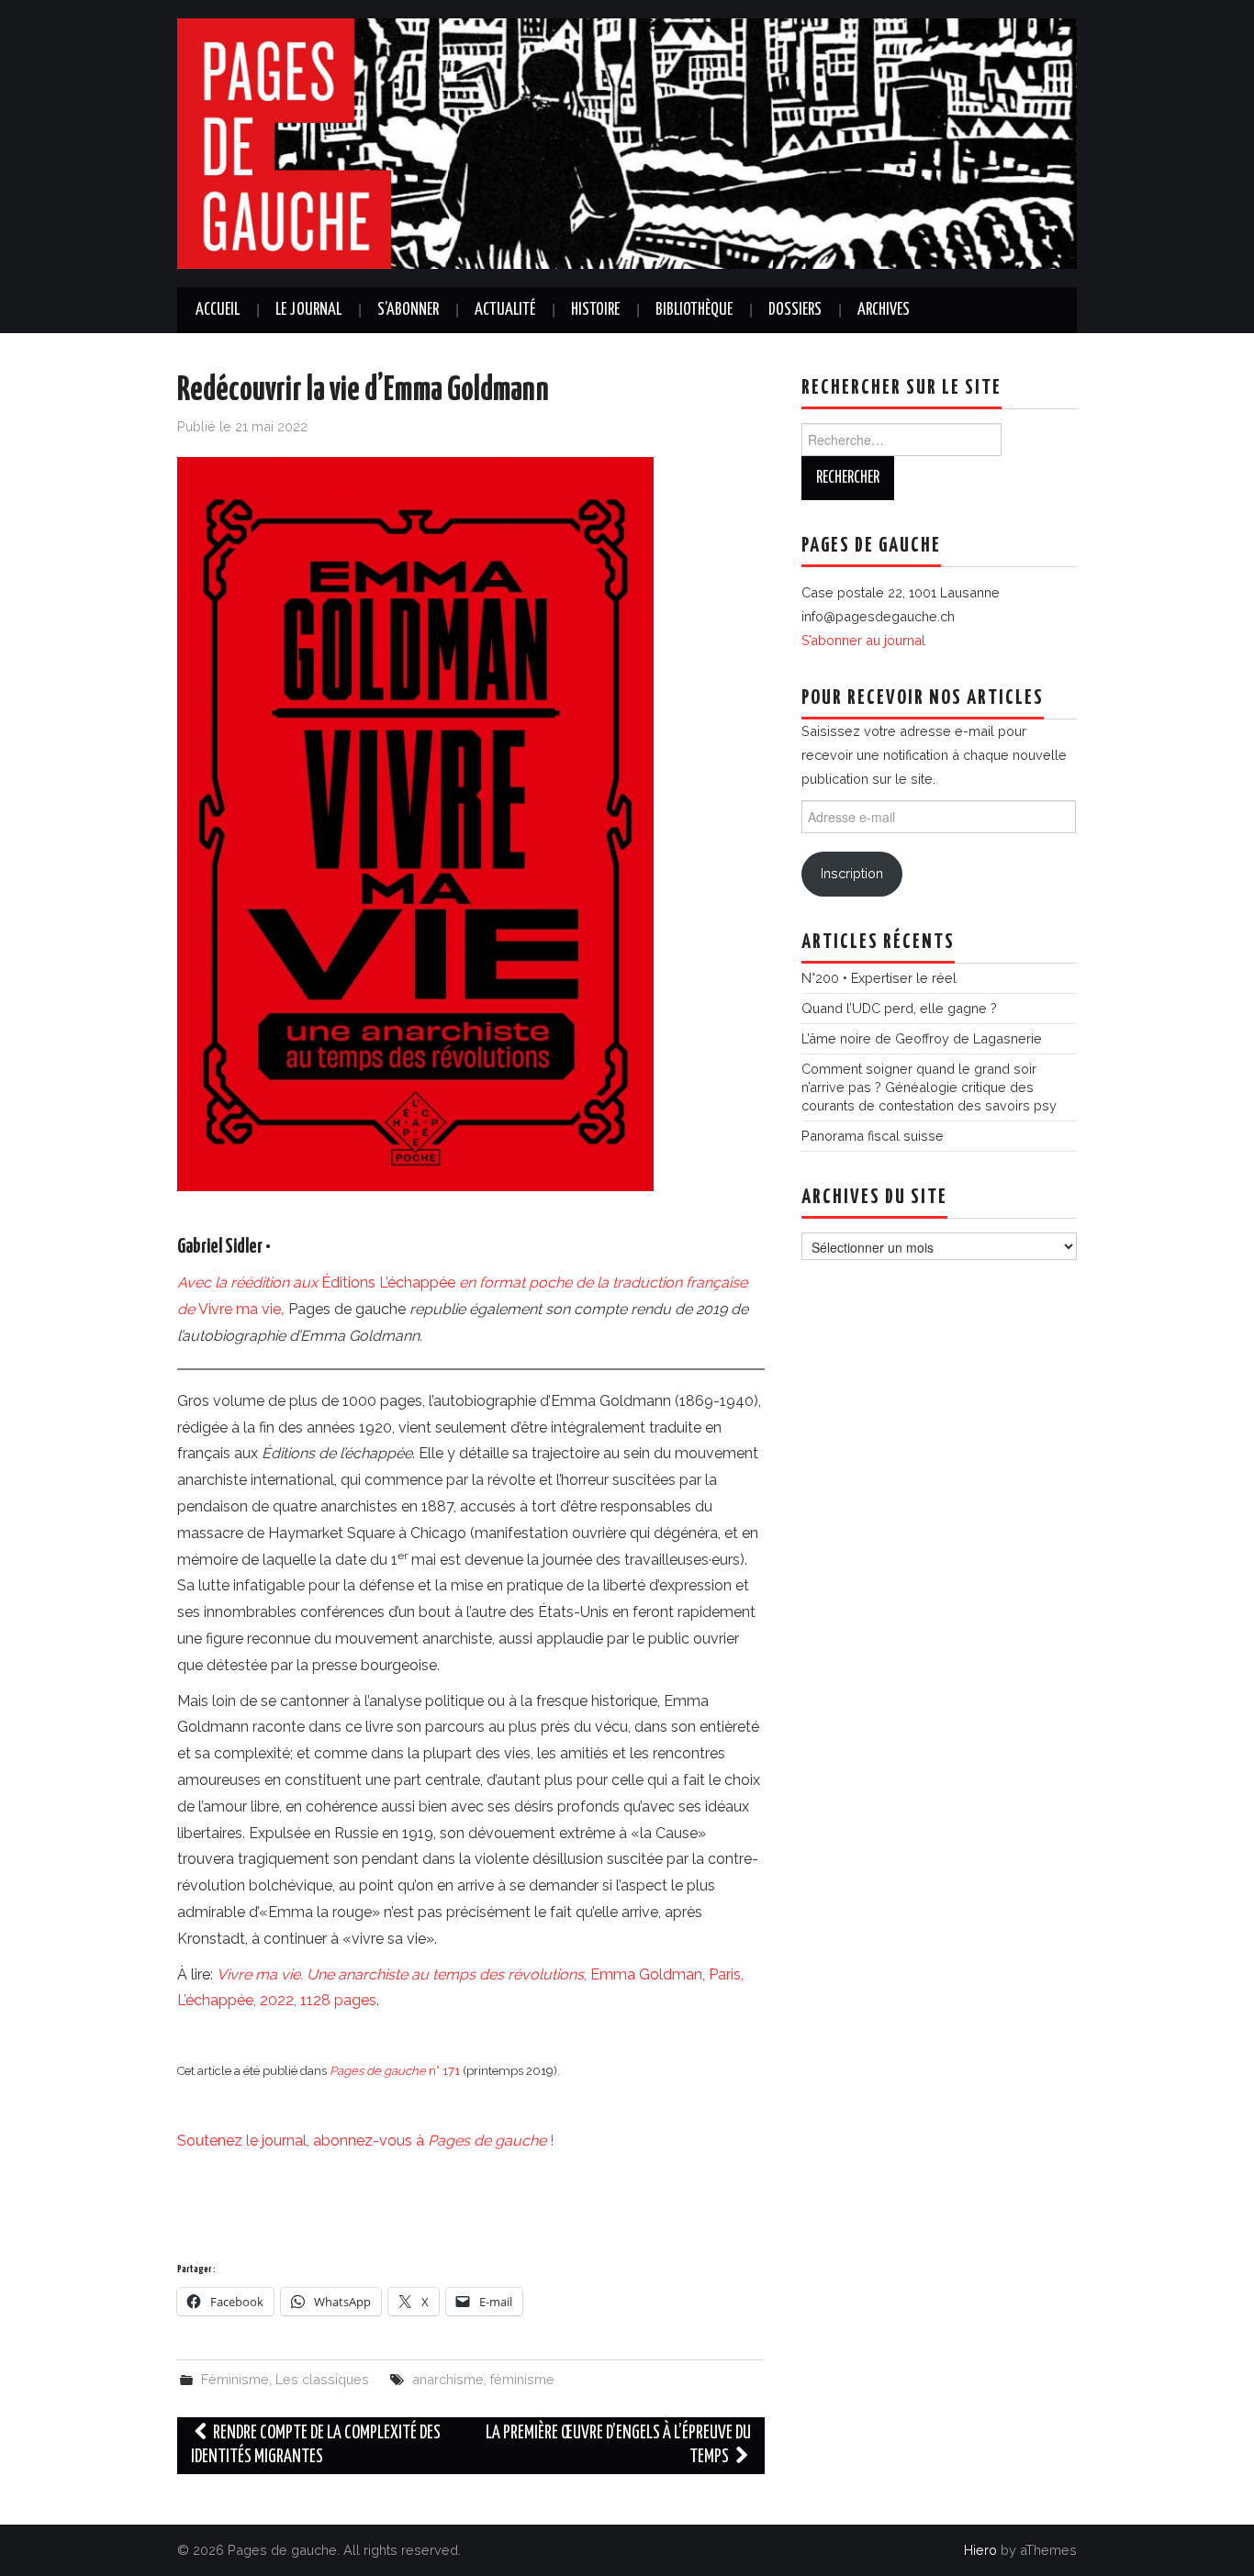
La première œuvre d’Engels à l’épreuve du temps (618, 2445)
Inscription (852, 873)
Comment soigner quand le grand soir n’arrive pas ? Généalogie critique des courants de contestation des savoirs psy (929, 1087)
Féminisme (235, 2379)
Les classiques (322, 2379)
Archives (884, 310)
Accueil (218, 310)
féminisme (522, 2379)
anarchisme (448, 2379)
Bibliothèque (694, 310)
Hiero (980, 2550)
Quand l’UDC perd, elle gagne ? (899, 1008)
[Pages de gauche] (627, 143)
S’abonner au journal (863, 640)
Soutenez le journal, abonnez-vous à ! (365, 2141)
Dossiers (795, 310)
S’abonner (408, 310)
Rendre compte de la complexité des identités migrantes (316, 2445)
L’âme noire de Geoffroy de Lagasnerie (922, 1038)
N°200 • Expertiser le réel (879, 978)
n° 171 (395, 2071)
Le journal (308, 310)
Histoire (595, 310)
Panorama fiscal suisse (873, 1136)
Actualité (505, 310)
